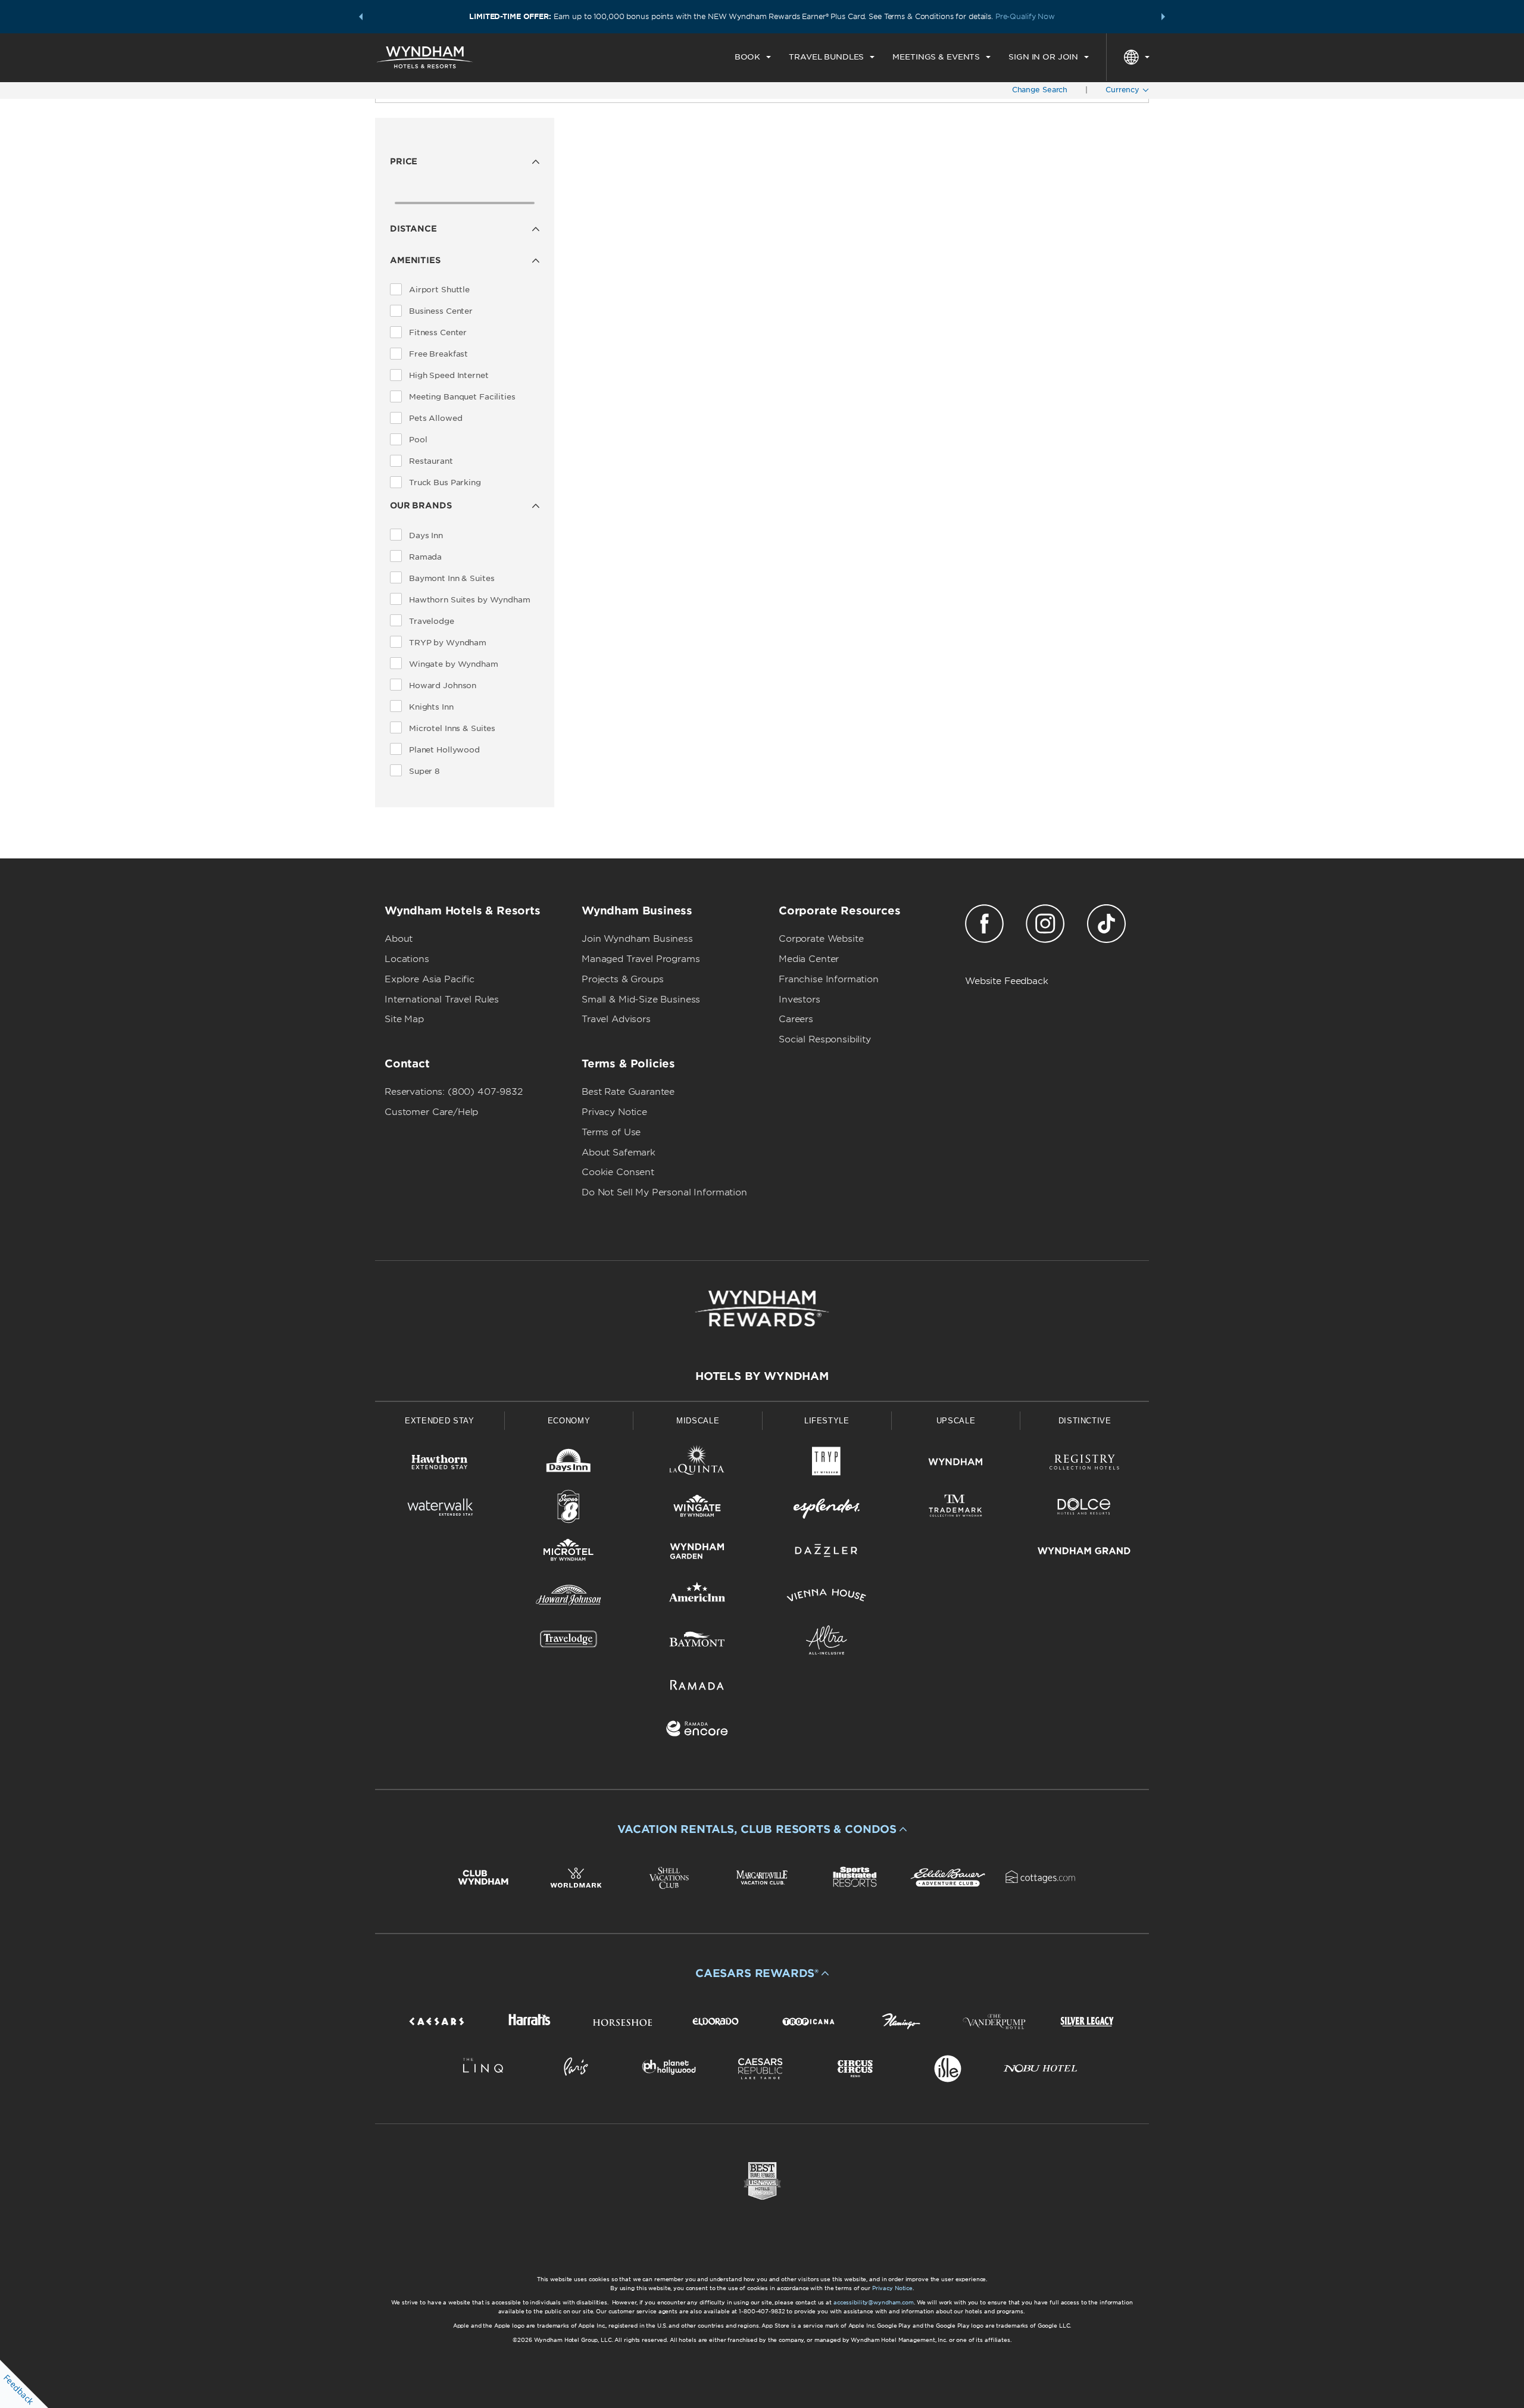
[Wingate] (697, 1509)
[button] (361, 17)
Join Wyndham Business (637, 939)
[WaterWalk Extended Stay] (440, 1509)
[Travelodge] (569, 1642)
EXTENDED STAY (439, 1421)
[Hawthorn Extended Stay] (440, 1464)
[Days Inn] (569, 1464)
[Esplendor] (827, 1509)
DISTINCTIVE (1085, 1421)
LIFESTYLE (827, 1421)
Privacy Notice (614, 1112)
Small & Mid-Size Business (641, 1000)
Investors (800, 1000)
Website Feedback (1007, 981)
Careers (796, 1019)
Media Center (809, 959)
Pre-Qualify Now (1025, 16)
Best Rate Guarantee (628, 1092)
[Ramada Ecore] (697, 1731)
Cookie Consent (618, 1172)
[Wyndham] (956, 1464)
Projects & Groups (622, 979)
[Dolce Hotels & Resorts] (1084, 1509)
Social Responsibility (825, 1039)
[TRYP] (827, 1464)
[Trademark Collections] (956, 1509)
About (399, 939)
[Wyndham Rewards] (762, 1308)
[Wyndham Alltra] (827, 1642)
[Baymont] (697, 1642)
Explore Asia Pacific (430, 979)
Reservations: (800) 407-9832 (454, 1092)
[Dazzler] (827, 1553)
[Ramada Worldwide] (697, 1687)
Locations (407, 959)
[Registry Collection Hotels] (1084, 1464)
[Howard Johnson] (569, 1597)
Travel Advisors (616, 1019)
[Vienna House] (827, 1597)
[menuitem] (753, 57)
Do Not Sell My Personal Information (664, 1192)
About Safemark (619, 1153)
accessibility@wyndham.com (874, 2302)
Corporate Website (821, 939)
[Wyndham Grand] (1084, 1553)
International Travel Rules (442, 1000)
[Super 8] (569, 1509)
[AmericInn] (697, 1597)
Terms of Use (611, 1132)
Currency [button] (1124, 90)
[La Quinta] (697, 1464)
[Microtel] (569, 1553)
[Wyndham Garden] (697, 1553)
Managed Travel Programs (641, 959)
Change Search (1040, 90)
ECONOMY (569, 1421)
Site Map (404, 1019)
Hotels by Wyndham (762, 1376)
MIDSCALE (698, 1421)
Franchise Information (829, 979)
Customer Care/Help (431, 1112)
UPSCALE (956, 1421)
